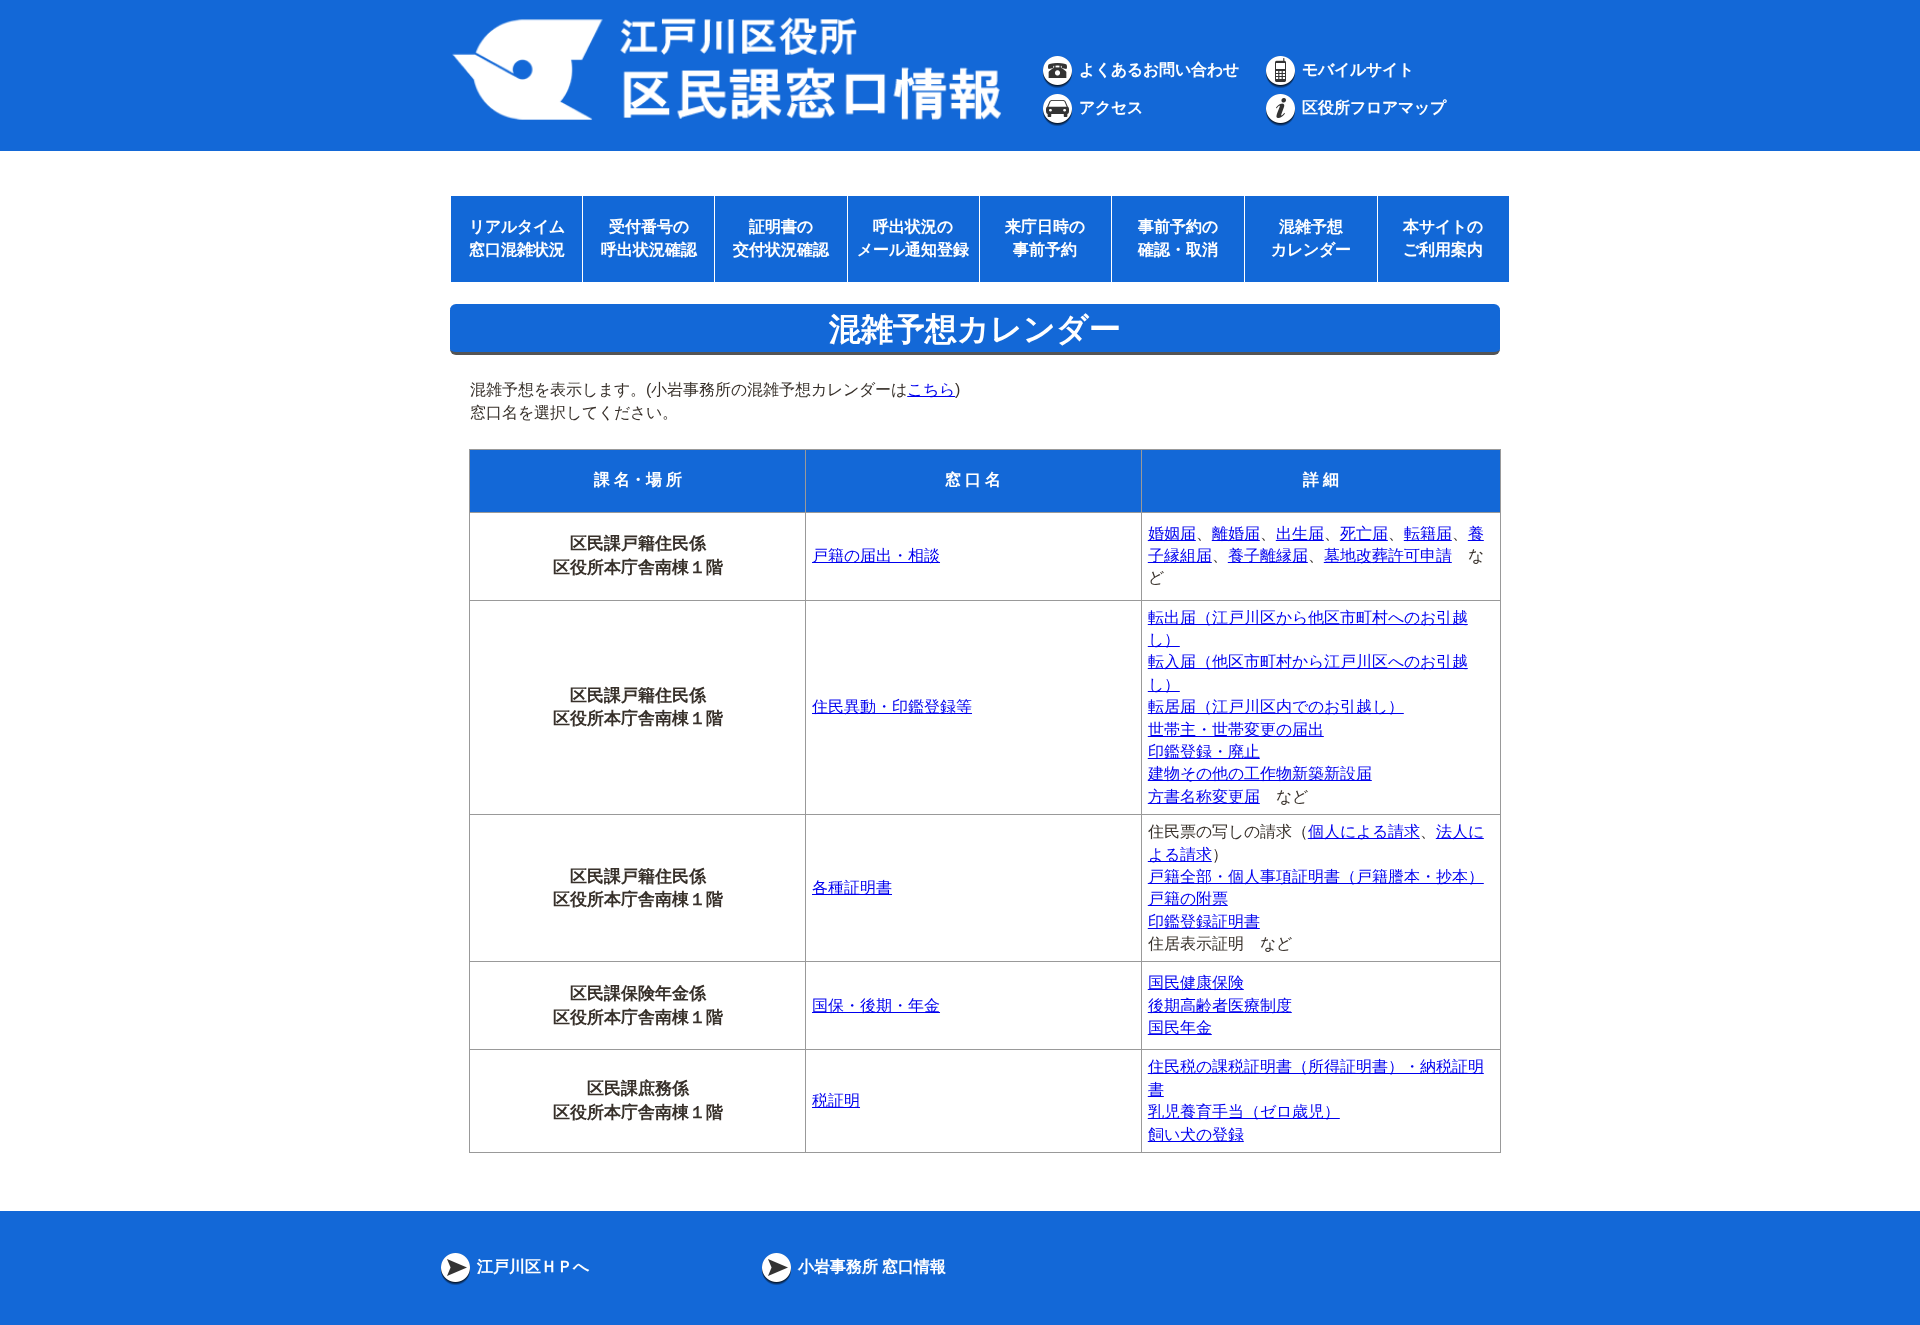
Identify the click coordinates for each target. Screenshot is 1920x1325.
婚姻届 (1172, 533)
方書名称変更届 (1204, 796)
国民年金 (1180, 1027)
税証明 (836, 1100)
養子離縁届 (1268, 555)
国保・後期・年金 (876, 1005)
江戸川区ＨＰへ (531, 1266)
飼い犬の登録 (1196, 1134)
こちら (931, 389)
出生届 (1300, 533)
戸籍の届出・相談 (876, 555)
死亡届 (1364, 533)
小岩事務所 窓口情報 (870, 1266)
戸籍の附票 (1188, 898)
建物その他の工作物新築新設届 (1260, 773)
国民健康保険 (1196, 982)
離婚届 (1236, 533)
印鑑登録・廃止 (1204, 751)
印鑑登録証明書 (1204, 921)
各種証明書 (852, 887)
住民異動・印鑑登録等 (892, 706)
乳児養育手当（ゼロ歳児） (1244, 1111)
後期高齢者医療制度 (1220, 1005)
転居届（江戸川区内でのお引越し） (1276, 706)
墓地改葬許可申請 (1388, 555)
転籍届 (1428, 533)
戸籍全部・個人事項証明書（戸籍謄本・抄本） (1316, 876)
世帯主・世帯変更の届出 (1236, 729)
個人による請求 (1364, 831)
